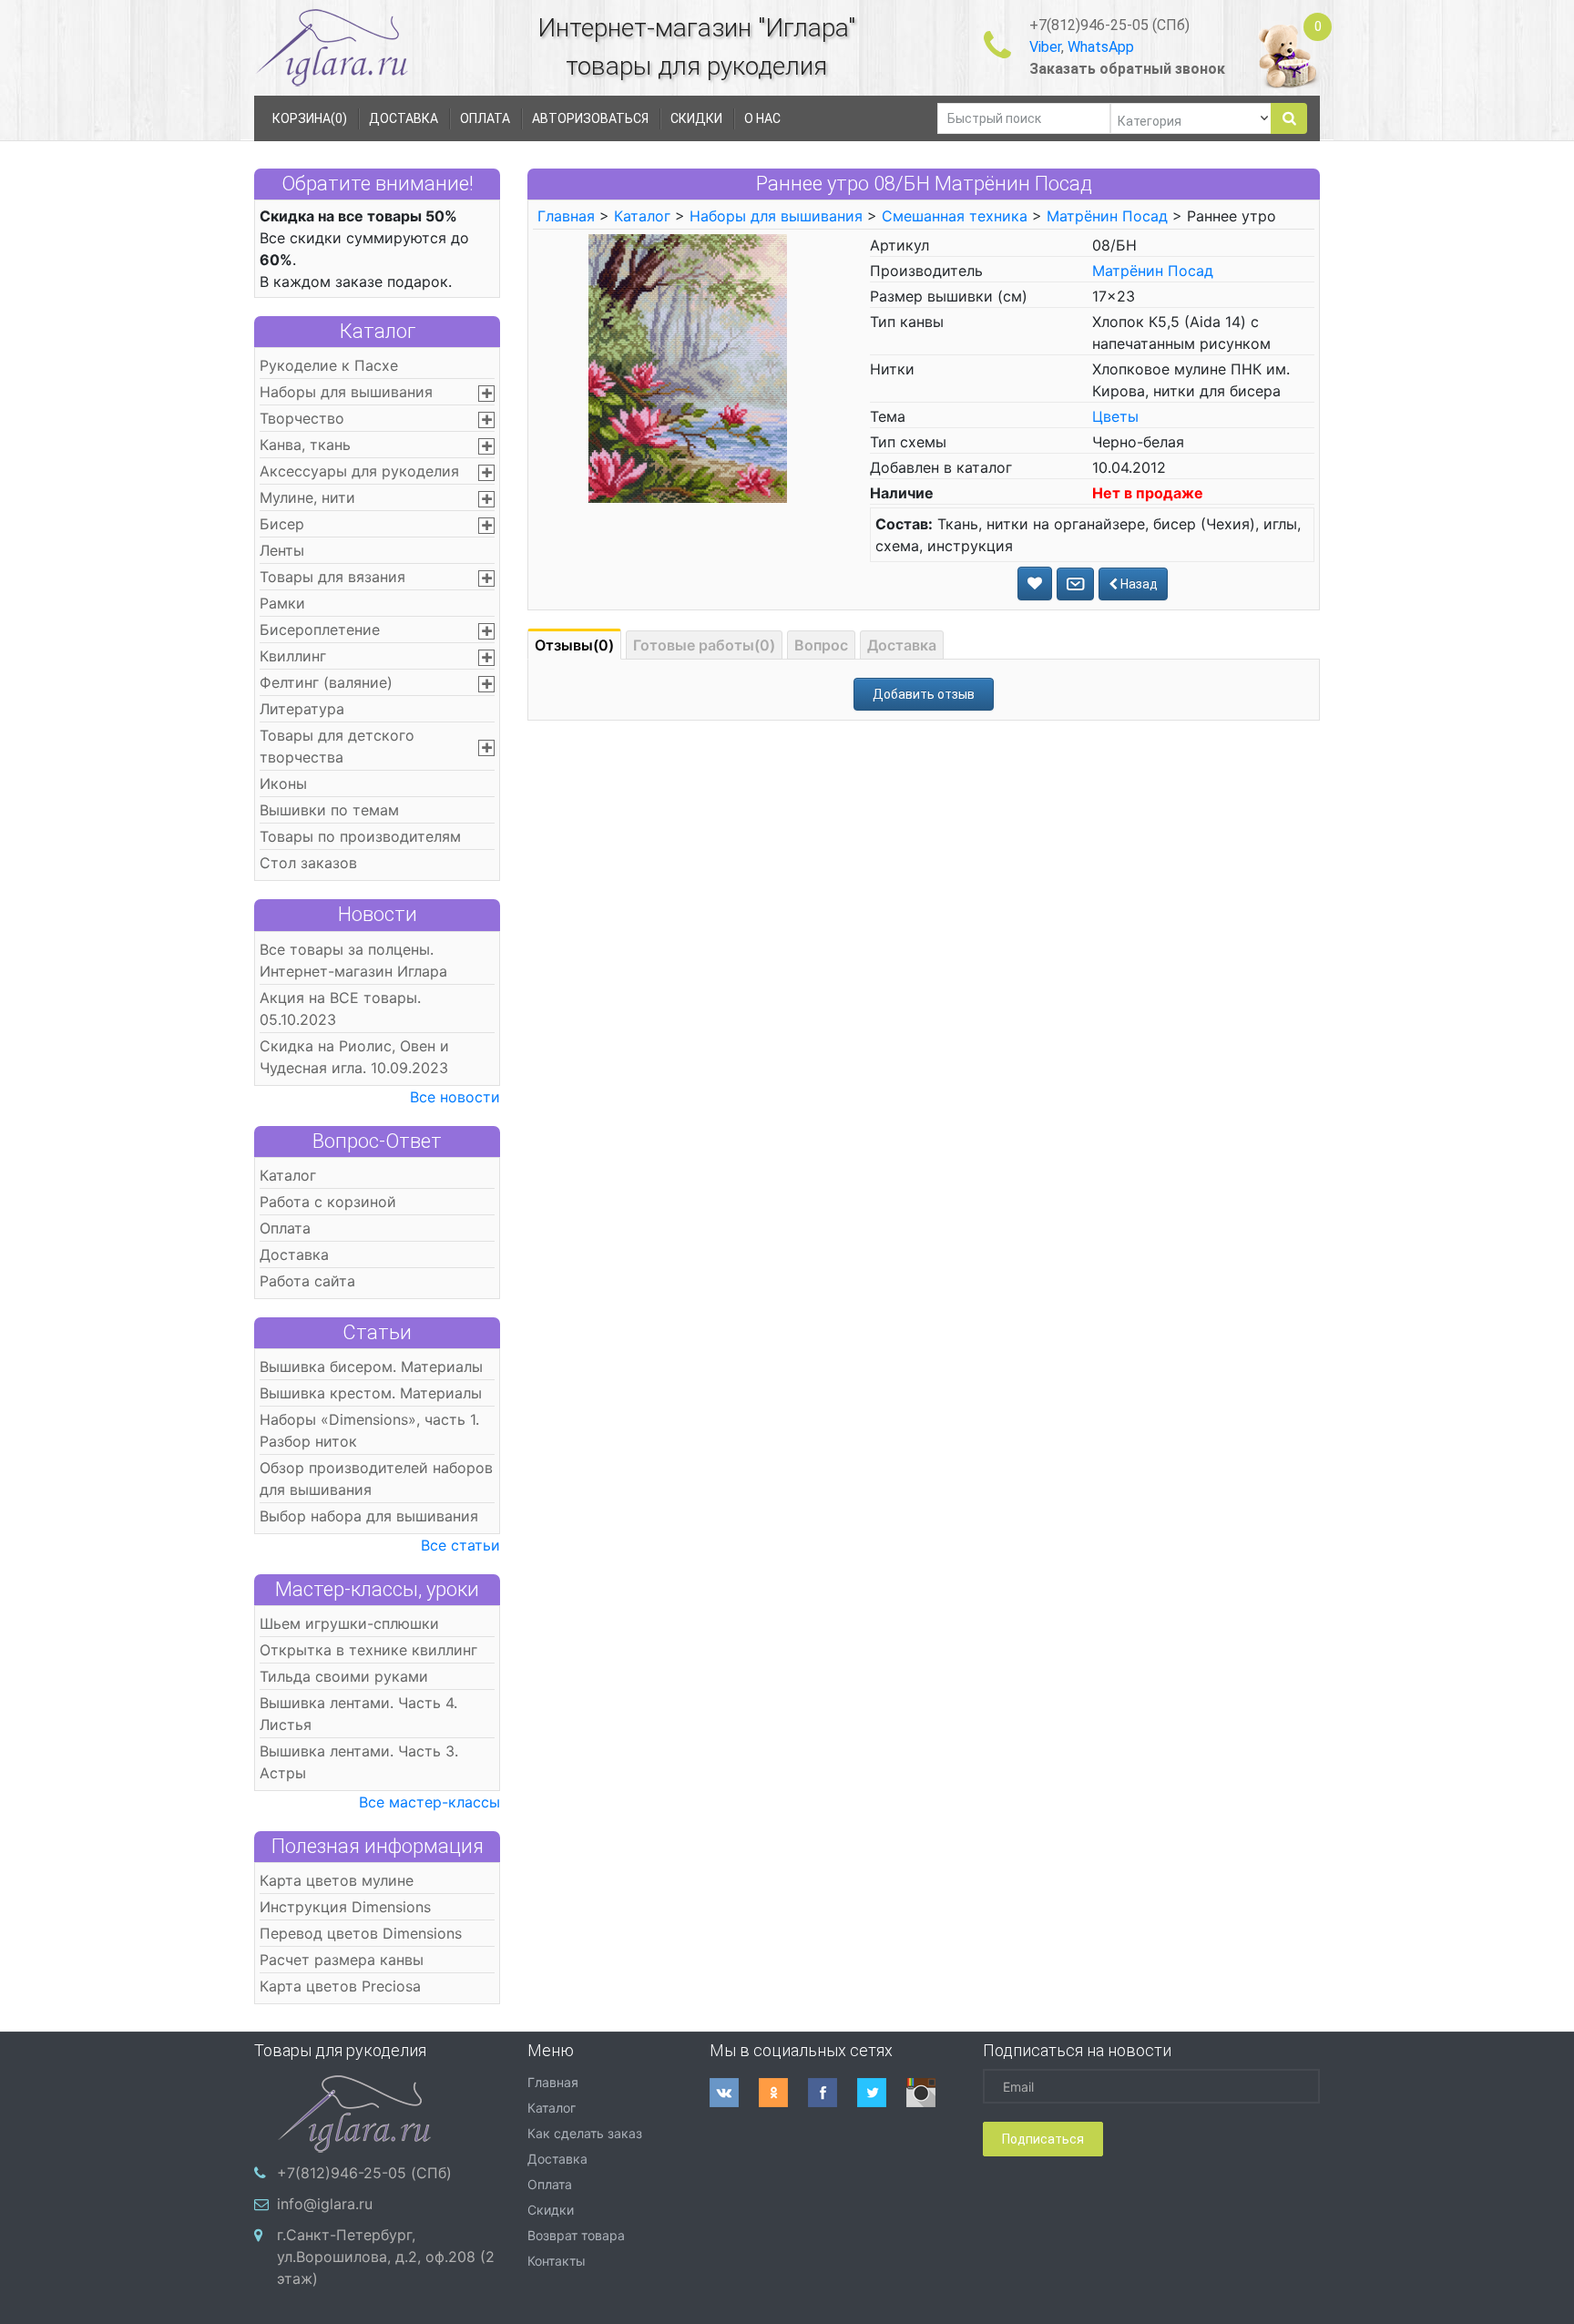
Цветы (1115, 416)
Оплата (285, 1228)
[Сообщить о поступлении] (1075, 584)
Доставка (294, 1254)
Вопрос (821, 645)
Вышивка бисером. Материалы (371, 1367)
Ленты (282, 550)
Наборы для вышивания (346, 392)
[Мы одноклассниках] (783, 2093)
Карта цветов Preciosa (340, 1986)
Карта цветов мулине (337, 1880)
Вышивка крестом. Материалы (371, 1393)
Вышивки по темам (329, 810)
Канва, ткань (305, 445)
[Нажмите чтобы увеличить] (687, 367)
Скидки (551, 2210)
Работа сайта (307, 1281)
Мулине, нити (307, 497)
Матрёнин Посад (1107, 216)
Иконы (283, 783)
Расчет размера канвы (342, 1960)
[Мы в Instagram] (931, 2093)
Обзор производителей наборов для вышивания (376, 1479)
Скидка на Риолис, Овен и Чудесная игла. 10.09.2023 (354, 1057)
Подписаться (1043, 2139)
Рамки (282, 603)
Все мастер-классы (429, 1802)
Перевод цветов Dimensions (361, 1933)
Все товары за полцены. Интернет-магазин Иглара (353, 960)
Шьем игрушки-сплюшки (349, 1623)
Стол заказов (308, 863)
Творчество (302, 418)
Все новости (455, 1097)
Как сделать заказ (585, 2133)
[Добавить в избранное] (1035, 584)
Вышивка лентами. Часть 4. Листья (358, 1714)
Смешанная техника (955, 216)
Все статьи (460, 1545)
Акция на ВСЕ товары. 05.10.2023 (340, 1008)
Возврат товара (576, 2235)
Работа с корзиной (328, 1202)
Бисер (282, 524)
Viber (1045, 47)
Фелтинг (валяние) (326, 682)
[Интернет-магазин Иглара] (332, 47)
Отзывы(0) (574, 645)
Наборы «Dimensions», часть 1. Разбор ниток (369, 1430)
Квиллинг (293, 656)
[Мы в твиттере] (882, 2093)
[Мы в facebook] (833, 2093)
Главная (566, 216)
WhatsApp (1101, 47)
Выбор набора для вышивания (369, 1516)
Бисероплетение (320, 630)
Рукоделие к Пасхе (329, 365)
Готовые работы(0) (704, 645)
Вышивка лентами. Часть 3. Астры (359, 1762)
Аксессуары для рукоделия (359, 471)
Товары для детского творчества (337, 746)
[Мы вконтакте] (734, 2093)
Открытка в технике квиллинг (368, 1650)
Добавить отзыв (924, 694)
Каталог (378, 331)
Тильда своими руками (344, 1676)
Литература (302, 709)
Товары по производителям (360, 836)
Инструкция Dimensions (345, 1907)
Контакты (557, 2261)
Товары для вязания (332, 577)
